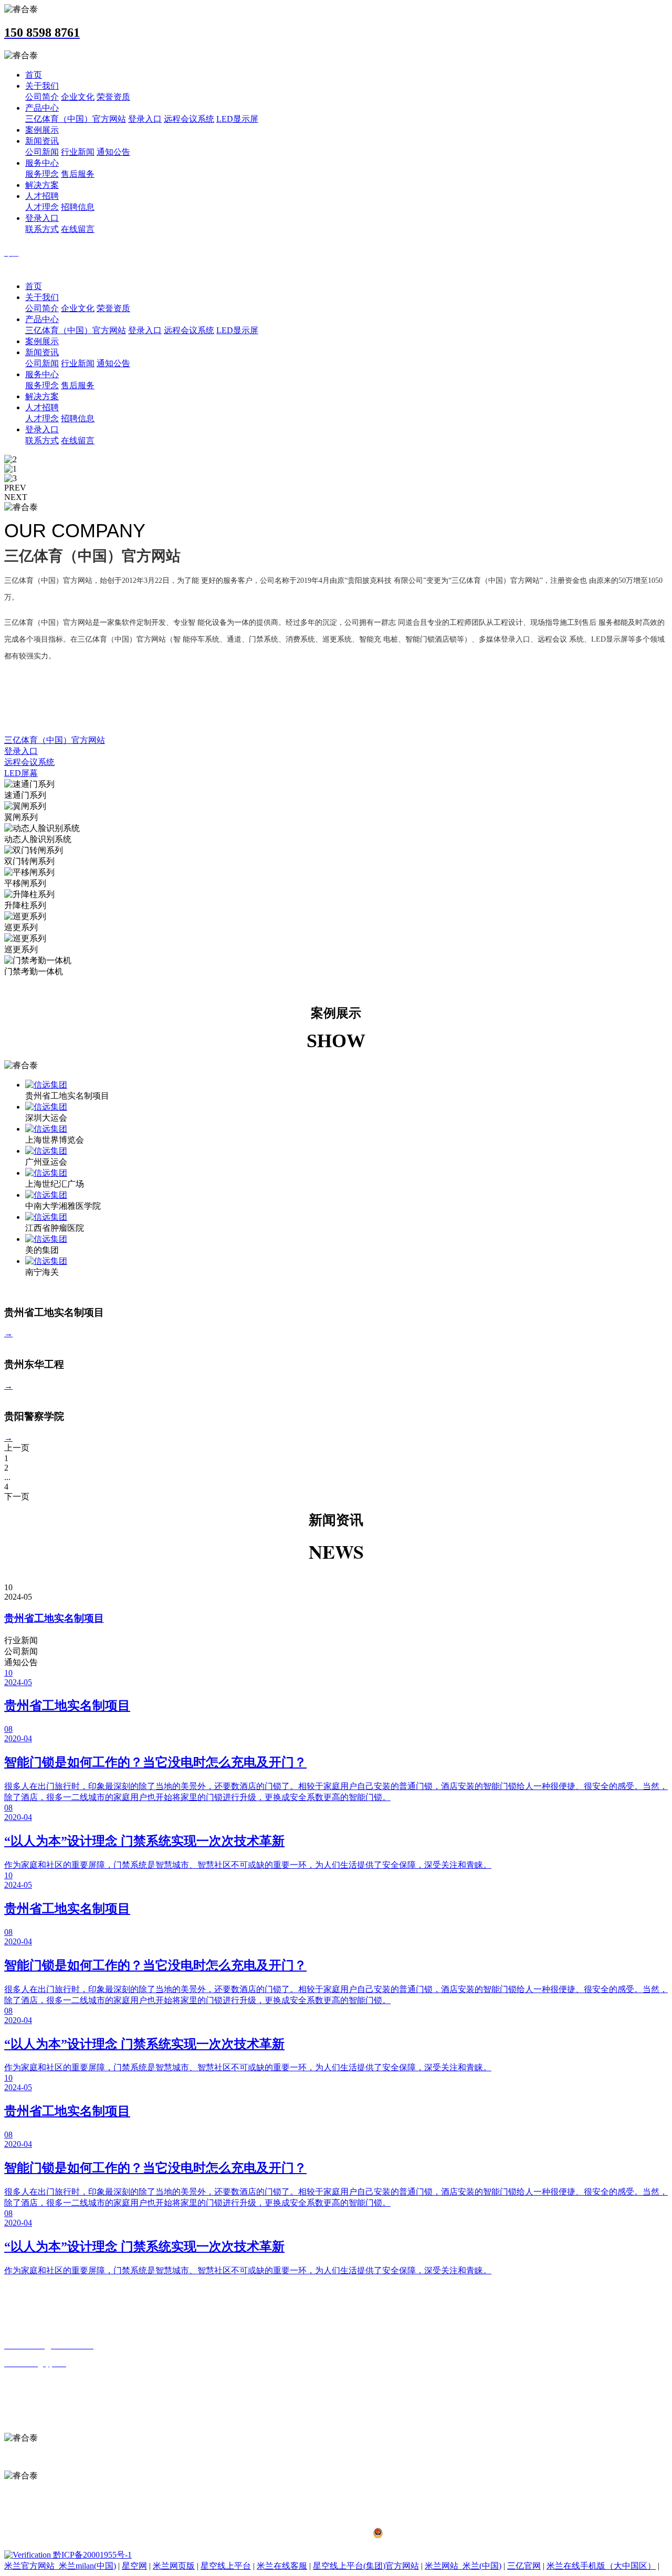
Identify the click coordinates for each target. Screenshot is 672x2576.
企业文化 (78, 97)
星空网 (134, 2566)
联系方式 (42, 229)
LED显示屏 (237, 119)
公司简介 (42, 97)
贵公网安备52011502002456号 (440, 2535)
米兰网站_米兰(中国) (463, 2566)
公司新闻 (42, 152)
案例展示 (42, 130)
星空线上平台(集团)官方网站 (366, 2566)
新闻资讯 (42, 141)
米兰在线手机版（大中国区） (601, 2566)
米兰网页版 (174, 2566)
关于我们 (42, 86)
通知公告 (113, 152)
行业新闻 (78, 152)
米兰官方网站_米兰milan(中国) (60, 2566)
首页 (34, 75)
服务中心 (42, 163)
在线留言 (78, 229)
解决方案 (42, 185)
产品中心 (42, 108)
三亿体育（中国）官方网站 (76, 119)
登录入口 (145, 119)
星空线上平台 (226, 2566)
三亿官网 (524, 2566)
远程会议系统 (189, 119)
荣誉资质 (113, 97)
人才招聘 (42, 196)
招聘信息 (78, 207)
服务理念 (42, 174)
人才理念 (42, 207)
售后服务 (78, 174)
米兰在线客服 (282, 2566)
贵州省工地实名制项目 (54, 1618)
